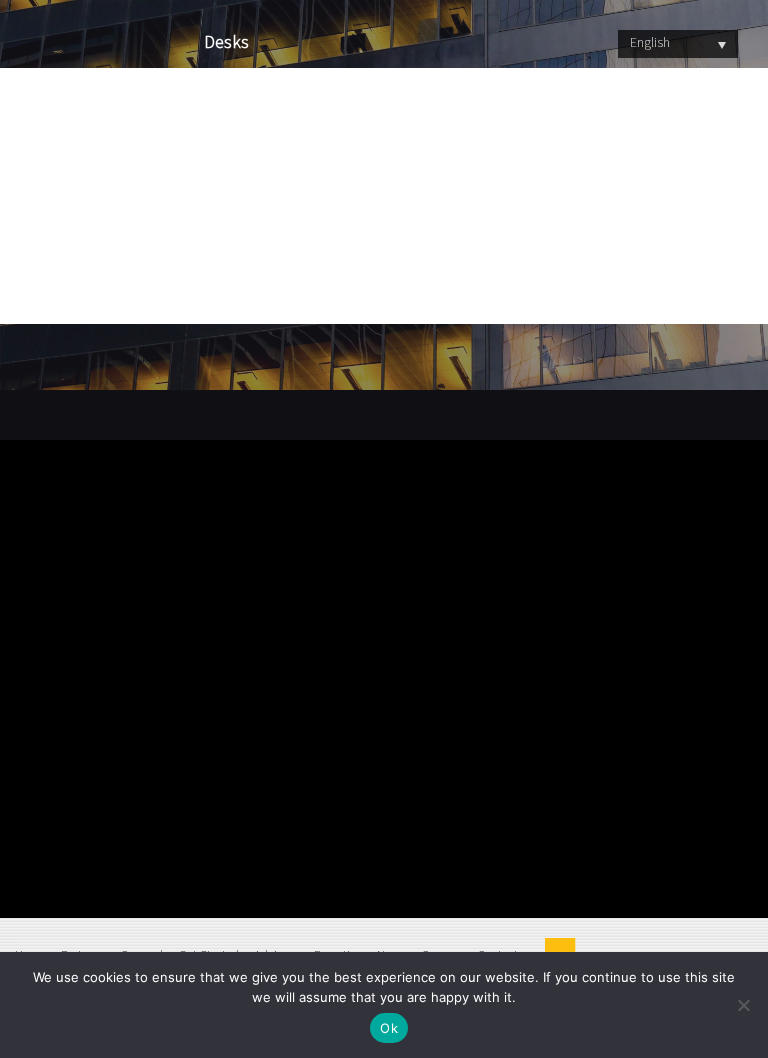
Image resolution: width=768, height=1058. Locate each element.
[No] (743, 1005)
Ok (389, 1028)
